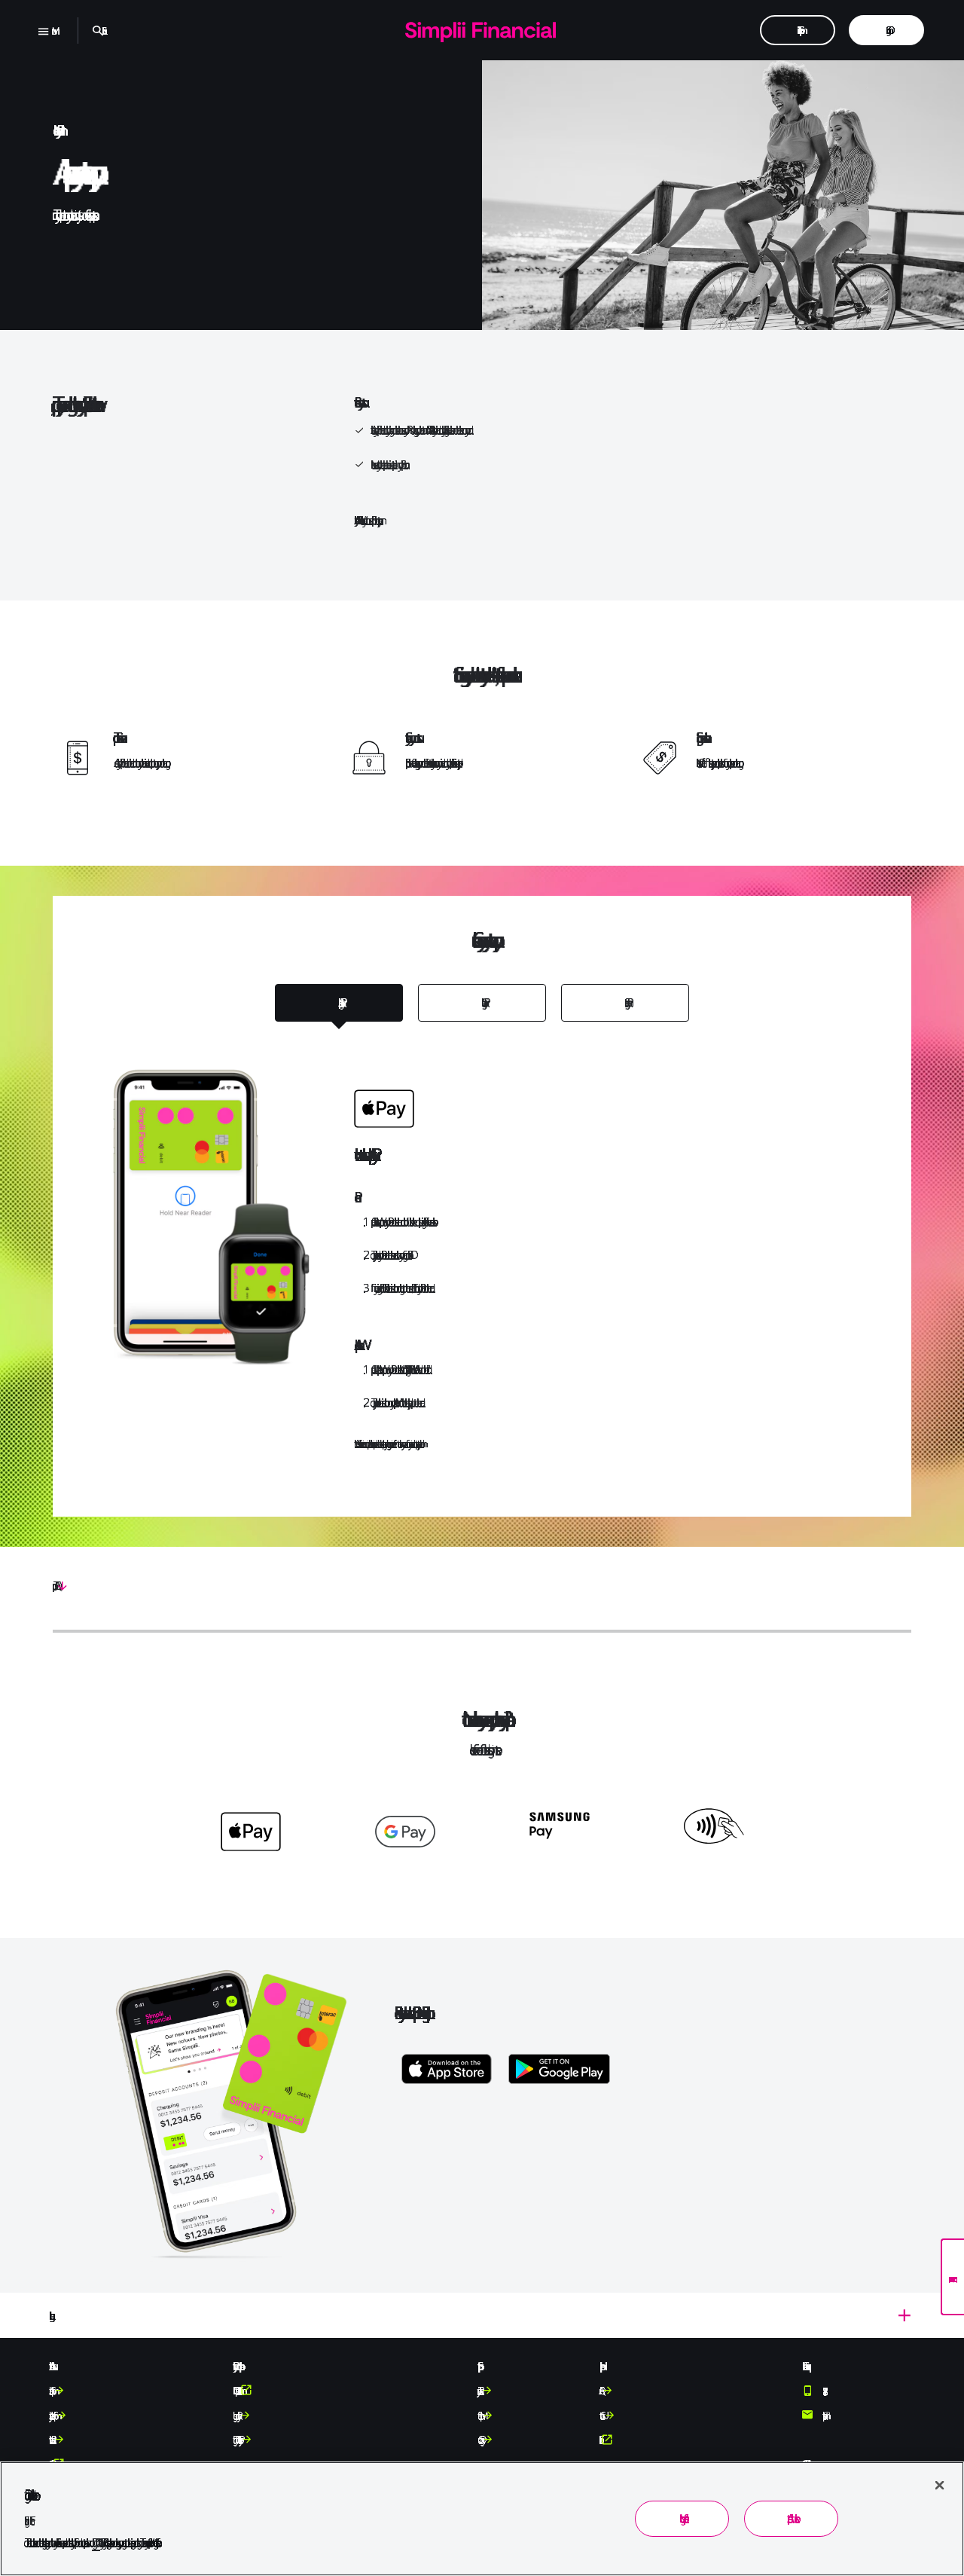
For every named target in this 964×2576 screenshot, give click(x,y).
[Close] (940, 2485)
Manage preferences (682, 2518)
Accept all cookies (791, 2518)
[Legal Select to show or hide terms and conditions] (482, 2315)
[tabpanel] (482, 1231)
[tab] (339, 1003)
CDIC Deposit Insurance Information (236, 2391)
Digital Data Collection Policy (236, 2440)
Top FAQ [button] (53, 1586)
